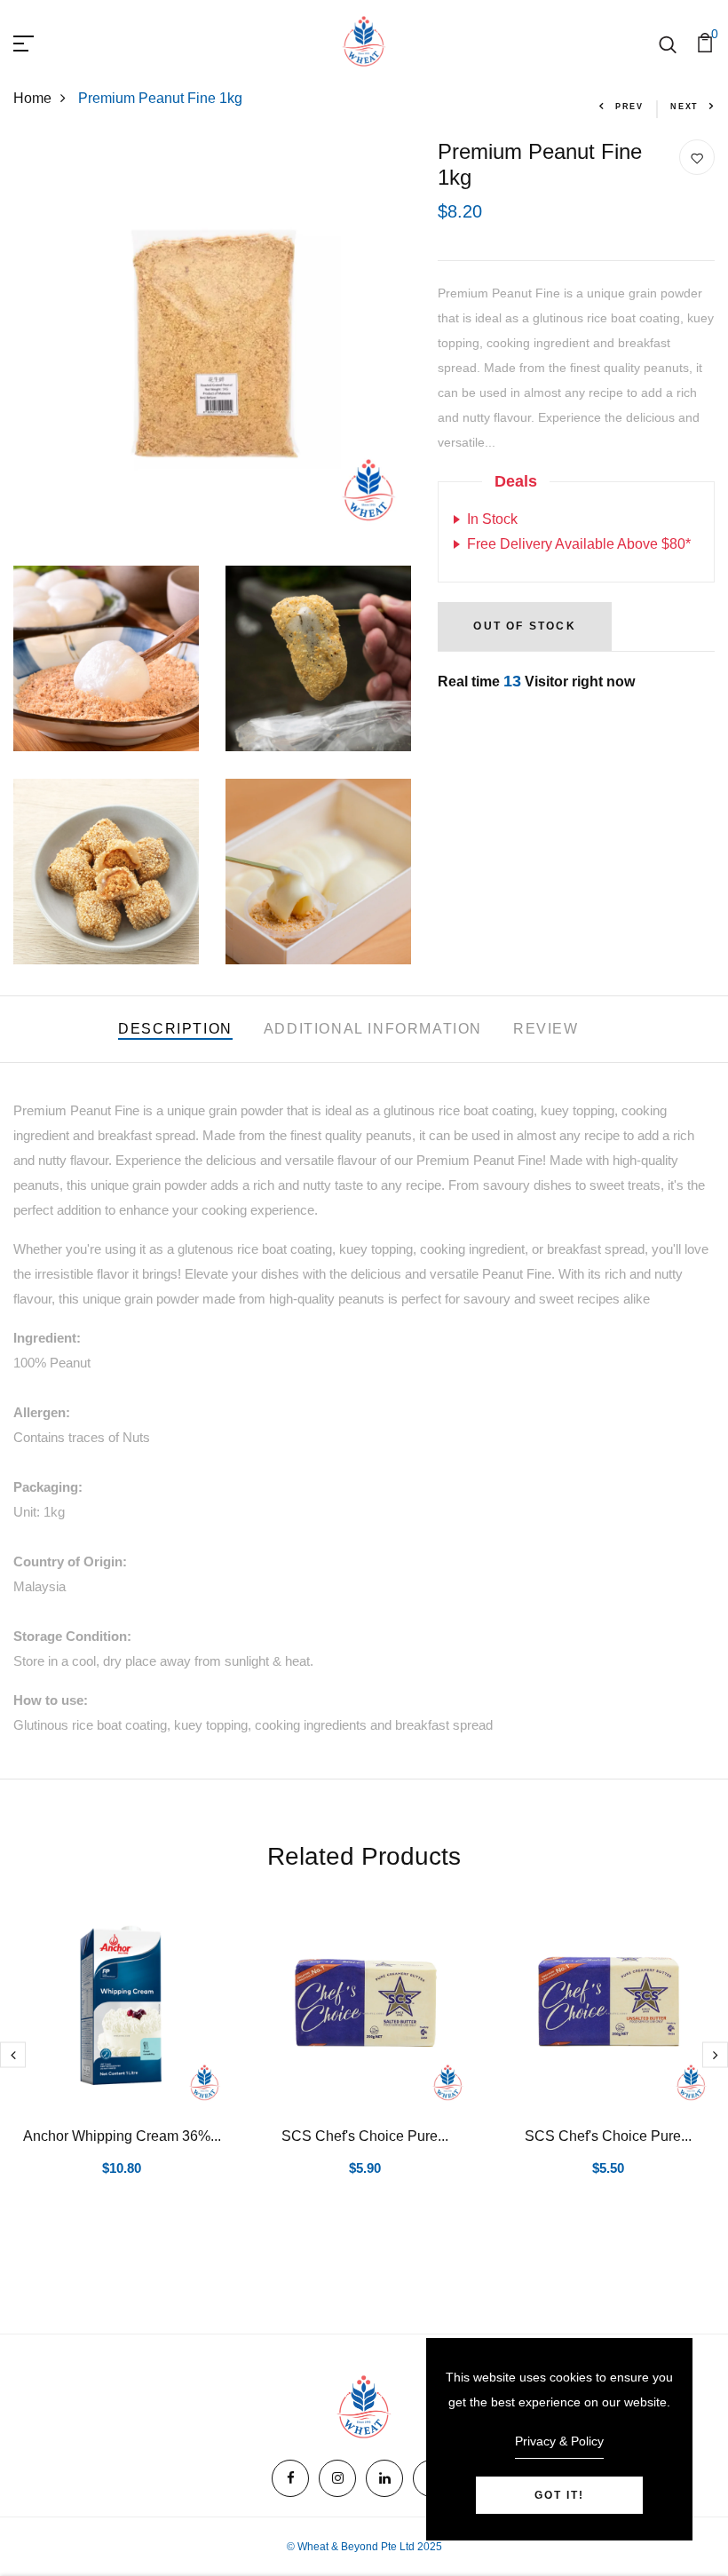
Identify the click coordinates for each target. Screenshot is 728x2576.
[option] (122, 2063)
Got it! (559, 2495)
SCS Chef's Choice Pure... (365, 2136)
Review (546, 1029)
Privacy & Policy (559, 2441)
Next (684, 107)
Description (175, 1029)
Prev (629, 107)
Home (32, 98)
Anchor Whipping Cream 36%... (122, 2136)
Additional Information (373, 1029)
